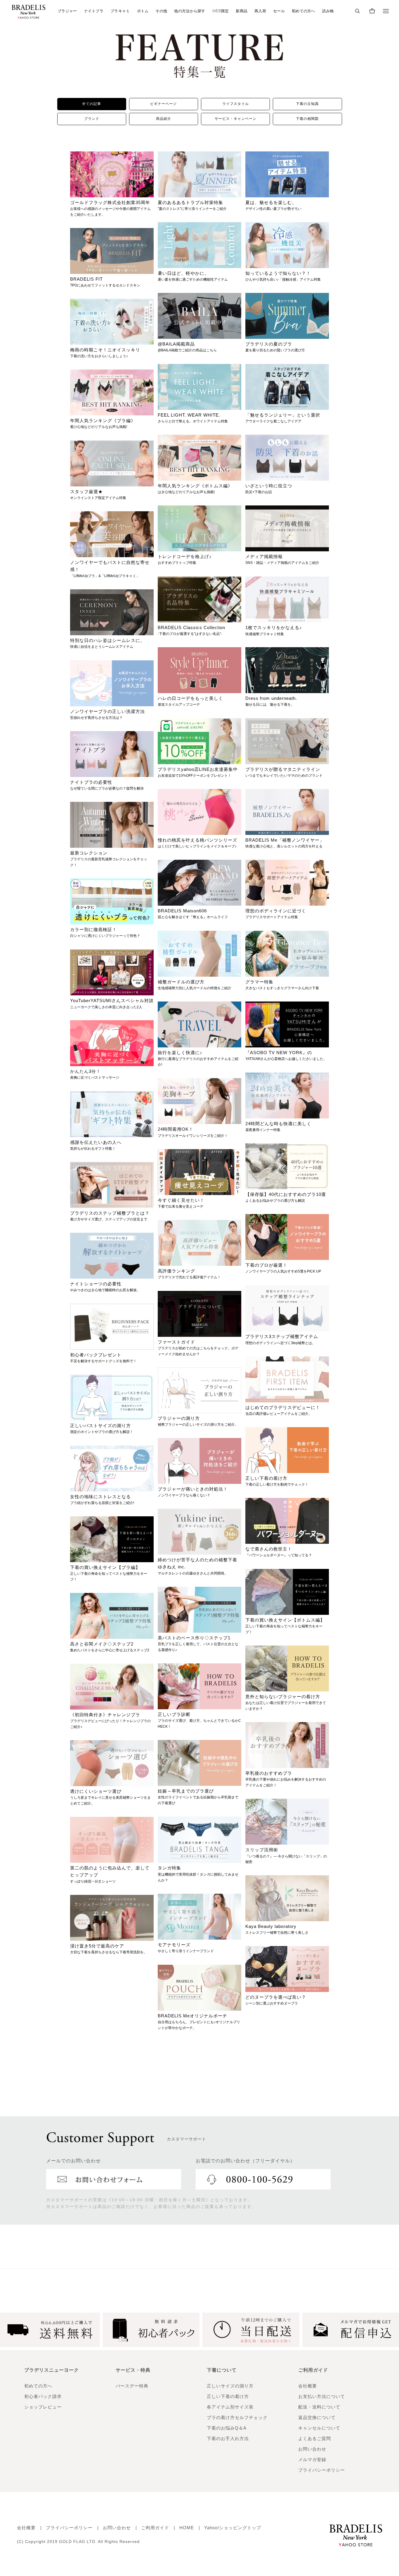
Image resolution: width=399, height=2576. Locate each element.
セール (279, 11)
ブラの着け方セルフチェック (237, 2417)
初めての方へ (303, 11)
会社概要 (308, 2386)
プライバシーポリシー (322, 2470)
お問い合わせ (312, 2449)
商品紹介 (164, 119)
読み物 (328, 11)
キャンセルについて (319, 2428)
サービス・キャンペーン (236, 119)
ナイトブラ (94, 11)
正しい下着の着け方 (228, 2396)
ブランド (92, 119)
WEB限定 (221, 11)
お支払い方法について (322, 2396)
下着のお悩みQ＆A (227, 2428)
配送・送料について (319, 2407)
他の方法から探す (190, 11)
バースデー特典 (132, 2386)
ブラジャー (67, 11)
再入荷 (260, 11)
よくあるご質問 (315, 2438)
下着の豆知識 (307, 104)
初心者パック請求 (43, 2396)
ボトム (143, 11)
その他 (161, 11)
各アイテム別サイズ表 (230, 2407)
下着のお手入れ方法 (228, 2438)
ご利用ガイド (155, 2528)
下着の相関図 (307, 119)
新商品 (242, 11)
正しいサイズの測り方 (230, 2386)
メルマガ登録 (312, 2460)
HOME (187, 2528)
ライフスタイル (236, 104)
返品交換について (317, 2417)
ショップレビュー (43, 2407)
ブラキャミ (120, 11)
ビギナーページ (163, 104)
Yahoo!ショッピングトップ (233, 2528)
